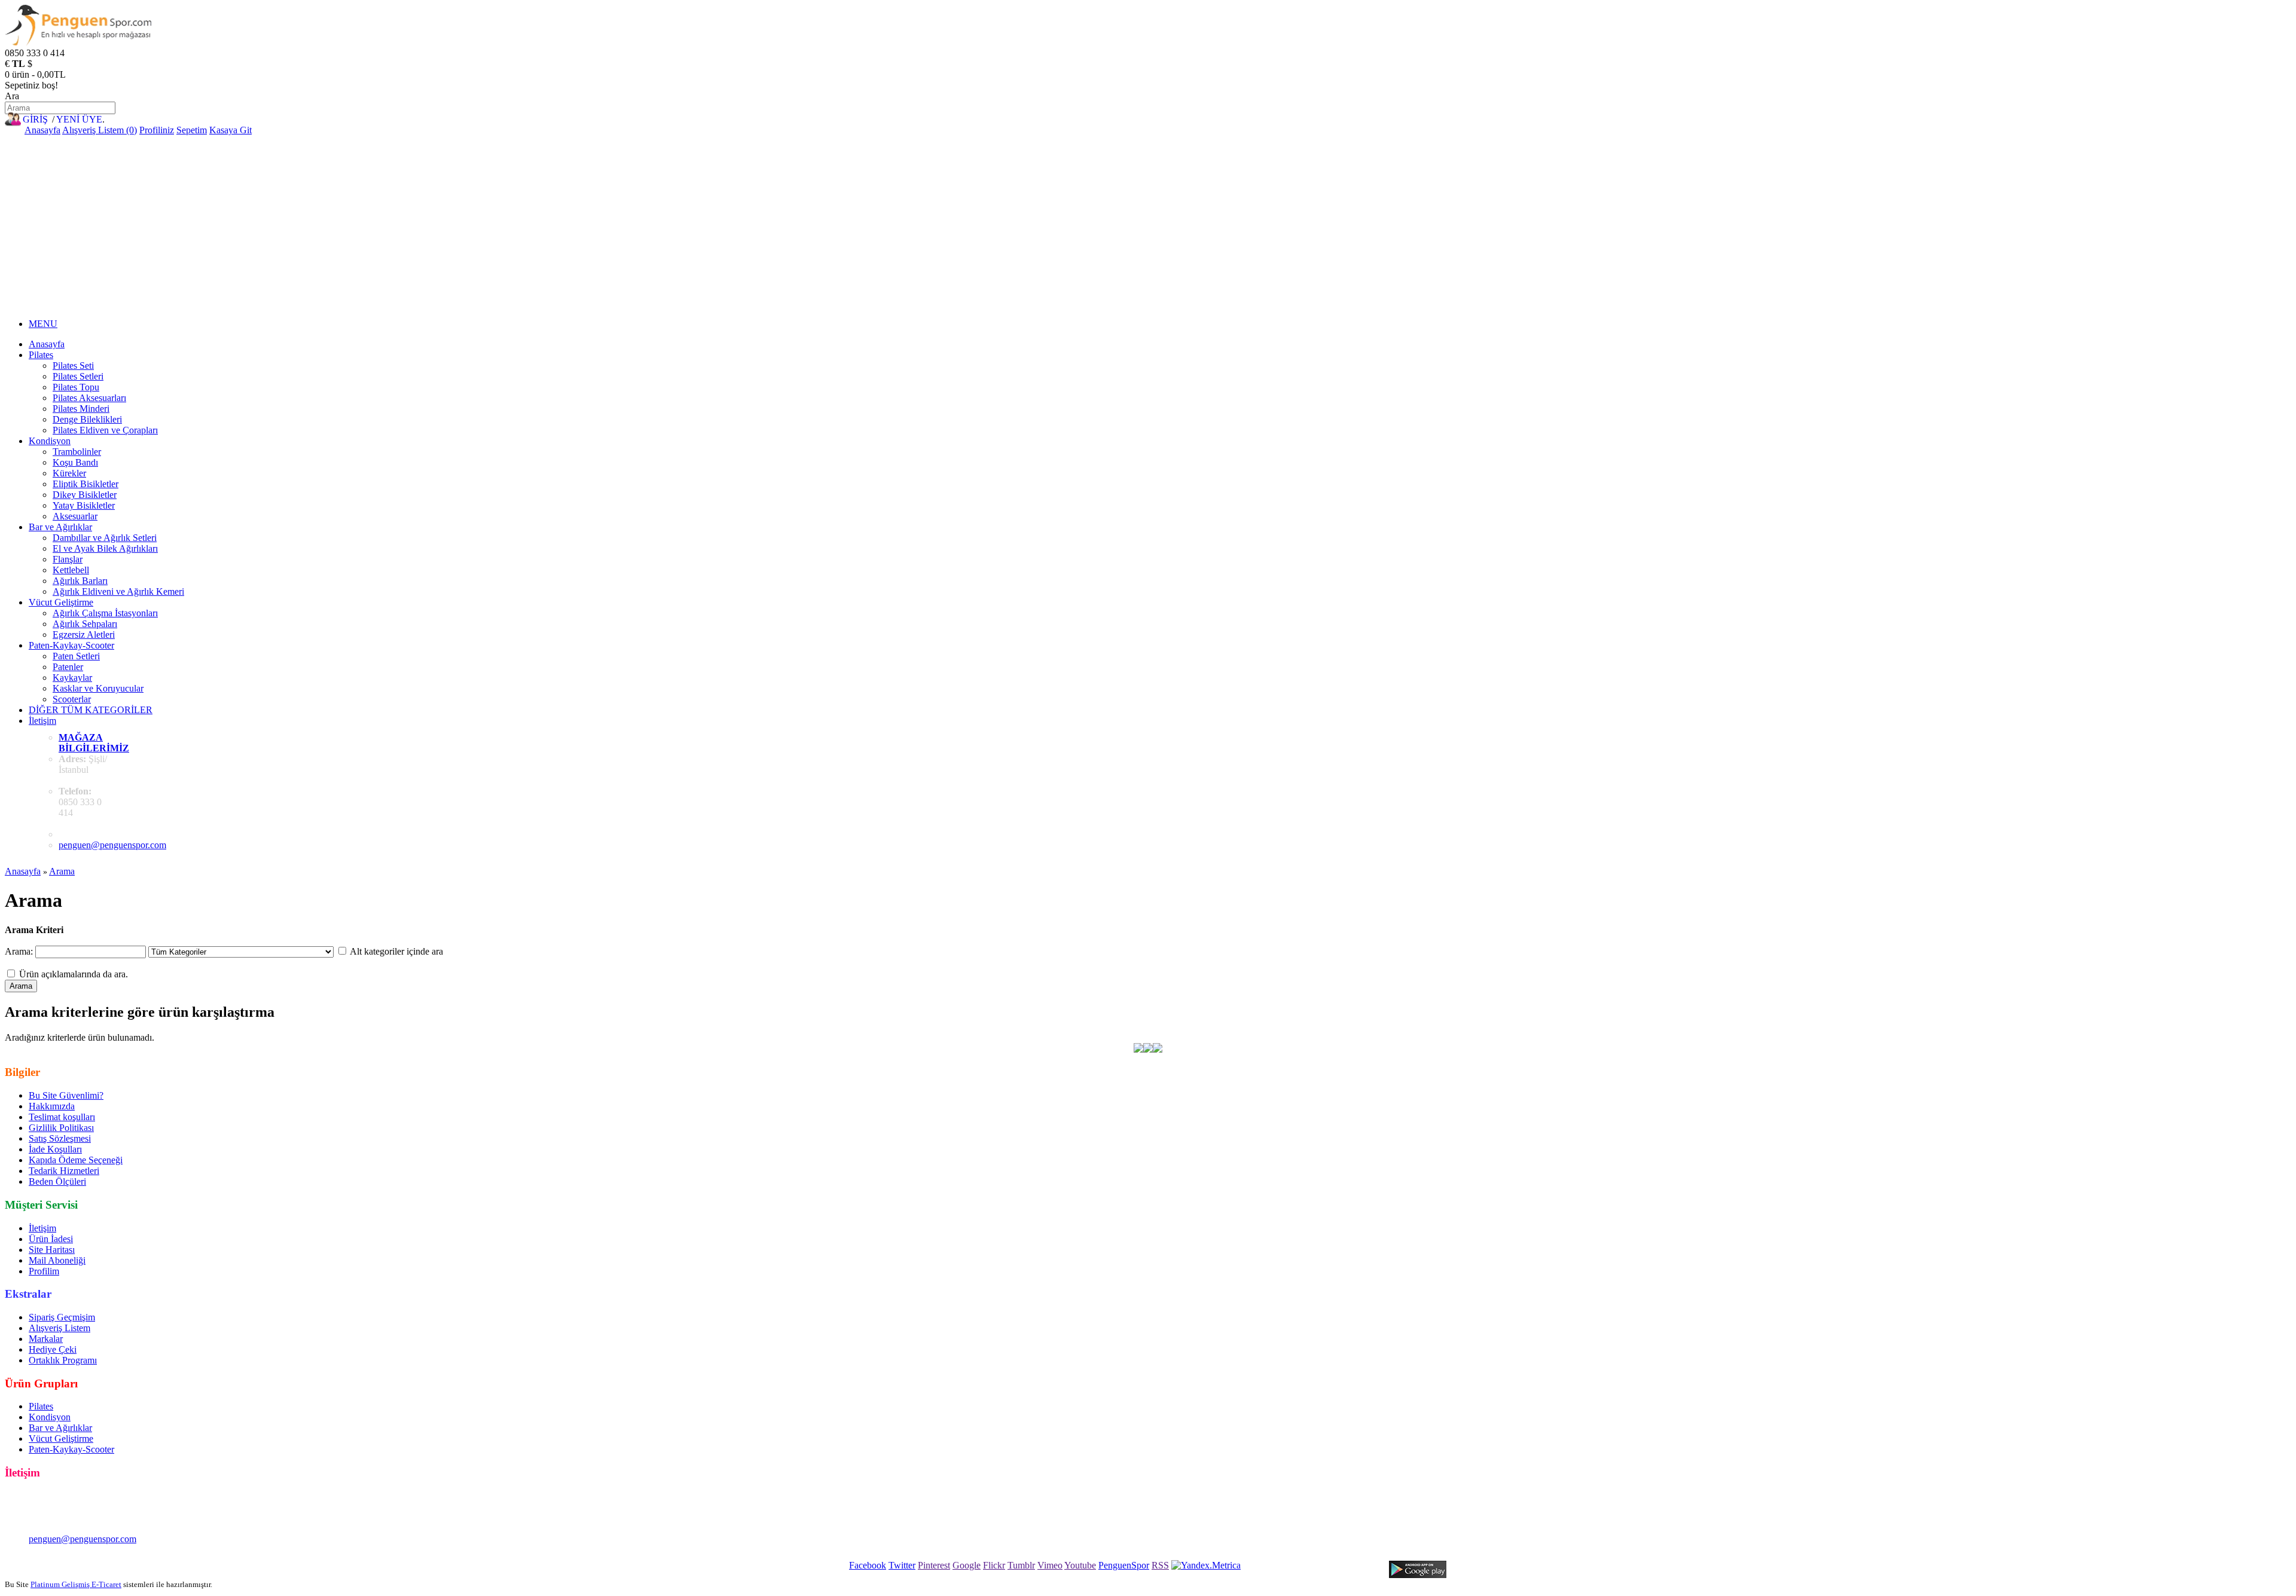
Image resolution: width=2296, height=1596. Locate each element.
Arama (62, 871)
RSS (1160, 1565)
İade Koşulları (55, 1149)
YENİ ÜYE (79, 119)
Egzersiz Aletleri (84, 635)
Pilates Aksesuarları (89, 398)
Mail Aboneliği (57, 1260)
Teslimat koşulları (62, 1117)
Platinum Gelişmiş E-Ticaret (76, 1584)
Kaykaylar (72, 678)
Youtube (1080, 1565)
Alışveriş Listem (59, 1328)
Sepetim (192, 130)
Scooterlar (72, 699)
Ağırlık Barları (80, 581)
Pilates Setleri (78, 376)
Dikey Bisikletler (85, 495)
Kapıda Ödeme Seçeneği (76, 1160)
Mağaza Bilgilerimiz (94, 743)
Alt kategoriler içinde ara (396, 951)
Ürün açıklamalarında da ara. (74, 974)
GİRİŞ (35, 119)
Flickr (994, 1565)
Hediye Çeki (53, 1349)
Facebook (868, 1565)
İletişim (42, 721)
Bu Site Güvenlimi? (66, 1095)
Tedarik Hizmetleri (64, 1171)
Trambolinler (77, 452)
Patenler (68, 667)
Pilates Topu (76, 387)
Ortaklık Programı (63, 1360)
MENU (43, 324)
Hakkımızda (52, 1106)
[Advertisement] (1148, 225)
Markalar (46, 1339)
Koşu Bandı (75, 462)
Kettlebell (71, 570)
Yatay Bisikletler (84, 505)
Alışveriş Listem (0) (100, 130)
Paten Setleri (76, 656)
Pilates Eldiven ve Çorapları (105, 430)
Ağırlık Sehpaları (85, 624)
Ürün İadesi (51, 1239)
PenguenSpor (1124, 1565)
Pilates (41, 355)
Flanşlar (68, 559)
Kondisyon (50, 441)
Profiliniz (157, 130)
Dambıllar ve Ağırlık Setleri (105, 538)
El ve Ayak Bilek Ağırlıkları (105, 548)
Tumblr (1021, 1565)
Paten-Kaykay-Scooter (71, 645)
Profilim (44, 1271)
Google (967, 1565)
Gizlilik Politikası (61, 1128)
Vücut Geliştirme (61, 602)
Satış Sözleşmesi (60, 1138)
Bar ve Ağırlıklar (60, 527)
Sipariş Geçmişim (62, 1317)
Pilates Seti (73, 366)
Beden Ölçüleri (57, 1181)
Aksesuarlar (75, 516)
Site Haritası (52, 1250)
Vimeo (1050, 1565)
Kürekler (69, 473)
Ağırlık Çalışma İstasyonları (105, 613)
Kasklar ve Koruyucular (98, 688)
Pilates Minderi (81, 409)
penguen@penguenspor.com (112, 845)
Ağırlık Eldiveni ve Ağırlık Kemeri (118, 591)
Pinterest (934, 1565)
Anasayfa (42, 130)
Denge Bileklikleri (87, 419)
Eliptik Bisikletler (86, 484)
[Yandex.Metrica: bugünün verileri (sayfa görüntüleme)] (1206, 1566)
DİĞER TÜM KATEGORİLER (91, 710)
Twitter (902, 1565)
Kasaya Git (230, 130)
